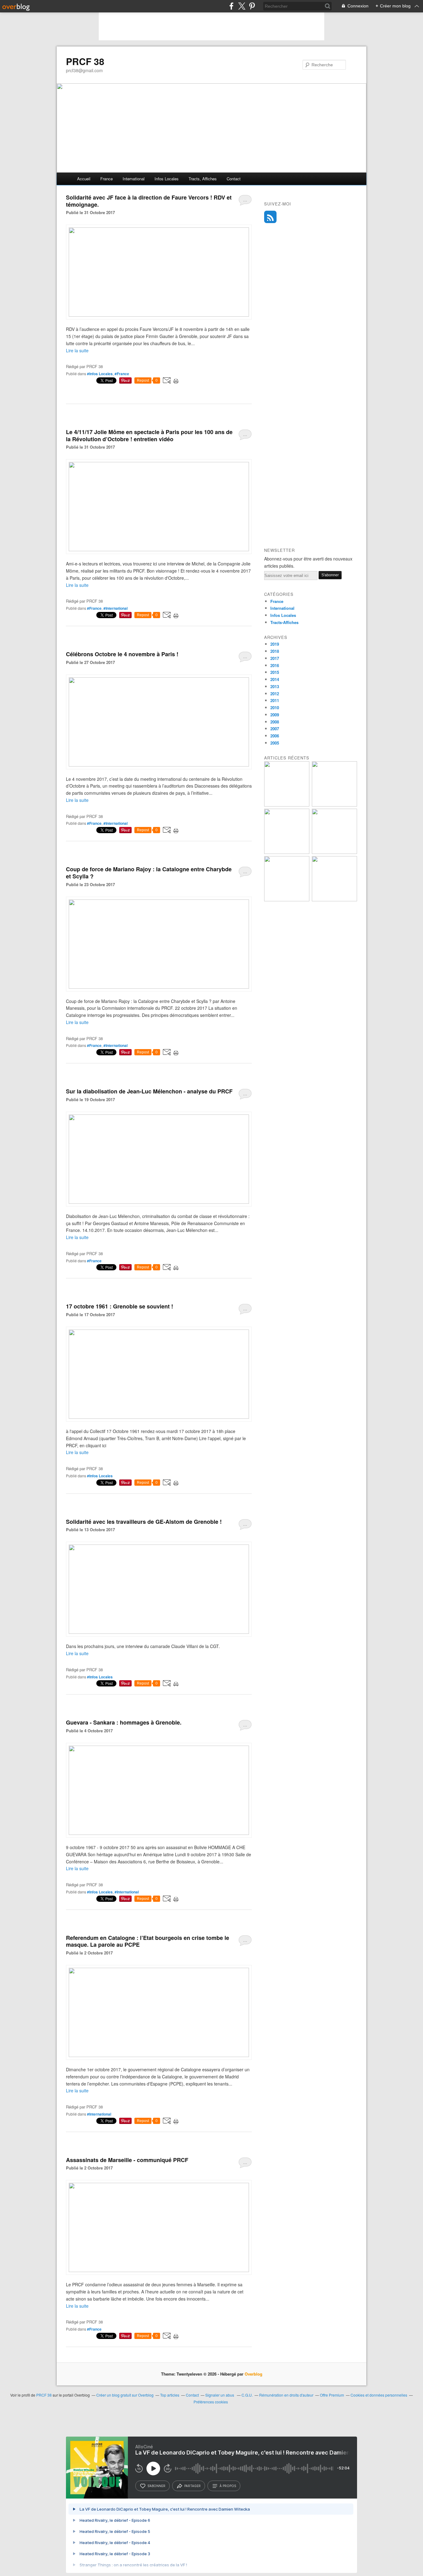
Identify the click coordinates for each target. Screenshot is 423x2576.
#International (116, 608)
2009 (275, 715)
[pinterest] (252, 6)
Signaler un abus (220, 2395)
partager (192, 2486)
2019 (275, 644)
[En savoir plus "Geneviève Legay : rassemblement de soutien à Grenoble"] (287, 900)
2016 (275, 665)
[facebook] (231, 6)
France (107, 179)
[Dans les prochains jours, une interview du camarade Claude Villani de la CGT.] (159, 1632)
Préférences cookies (211, 2402)
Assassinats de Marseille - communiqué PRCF (127, 2160)
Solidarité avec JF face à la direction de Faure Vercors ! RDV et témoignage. (149, 201)
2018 (275, 651)
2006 (275, 736)
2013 (275, 686)
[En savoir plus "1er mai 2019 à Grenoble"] (287, 805)
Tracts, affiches (203, 179)
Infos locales (167, 179)
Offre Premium (332, 2395)
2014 (275, 679)
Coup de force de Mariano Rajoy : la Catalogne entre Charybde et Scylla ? (149, 873)
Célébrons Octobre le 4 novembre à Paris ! (122, 654)
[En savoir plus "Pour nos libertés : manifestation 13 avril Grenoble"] (287, 852)
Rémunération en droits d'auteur (286, 2395)
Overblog (253, 2374)
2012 (275, 694)
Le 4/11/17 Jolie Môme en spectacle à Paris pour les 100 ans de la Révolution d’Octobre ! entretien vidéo (149, 435)
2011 (275, 700)
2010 (275, 708)
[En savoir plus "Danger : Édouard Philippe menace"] (334, 900)
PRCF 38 (85, 61)
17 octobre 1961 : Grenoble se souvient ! (120, 1306)
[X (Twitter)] (242, 6)
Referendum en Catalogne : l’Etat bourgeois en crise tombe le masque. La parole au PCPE (148, 1941)
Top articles (170, 2395)
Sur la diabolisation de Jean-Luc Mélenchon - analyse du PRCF (149, 1091)
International (134, 179)
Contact (234, 179)
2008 (275, 722)
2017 (275, 658)
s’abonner (156, 2486)
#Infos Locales (100, 374)
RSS (270, 217)
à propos (228, 2486)
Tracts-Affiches (284, 622)
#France (122, 374)
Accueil (84, 179)
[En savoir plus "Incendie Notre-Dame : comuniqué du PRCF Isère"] (334, 805)
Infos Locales (283, 615)
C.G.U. (247, 2395)
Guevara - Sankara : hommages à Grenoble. (124, 1722)
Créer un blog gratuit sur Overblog (125, 2395)
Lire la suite (77, 350)
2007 (275, 729)
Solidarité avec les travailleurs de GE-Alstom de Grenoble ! (144, 1522)
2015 (275, 672)
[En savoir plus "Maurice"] (334, 852)
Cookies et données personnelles (379, 2395)
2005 (275, 743)
